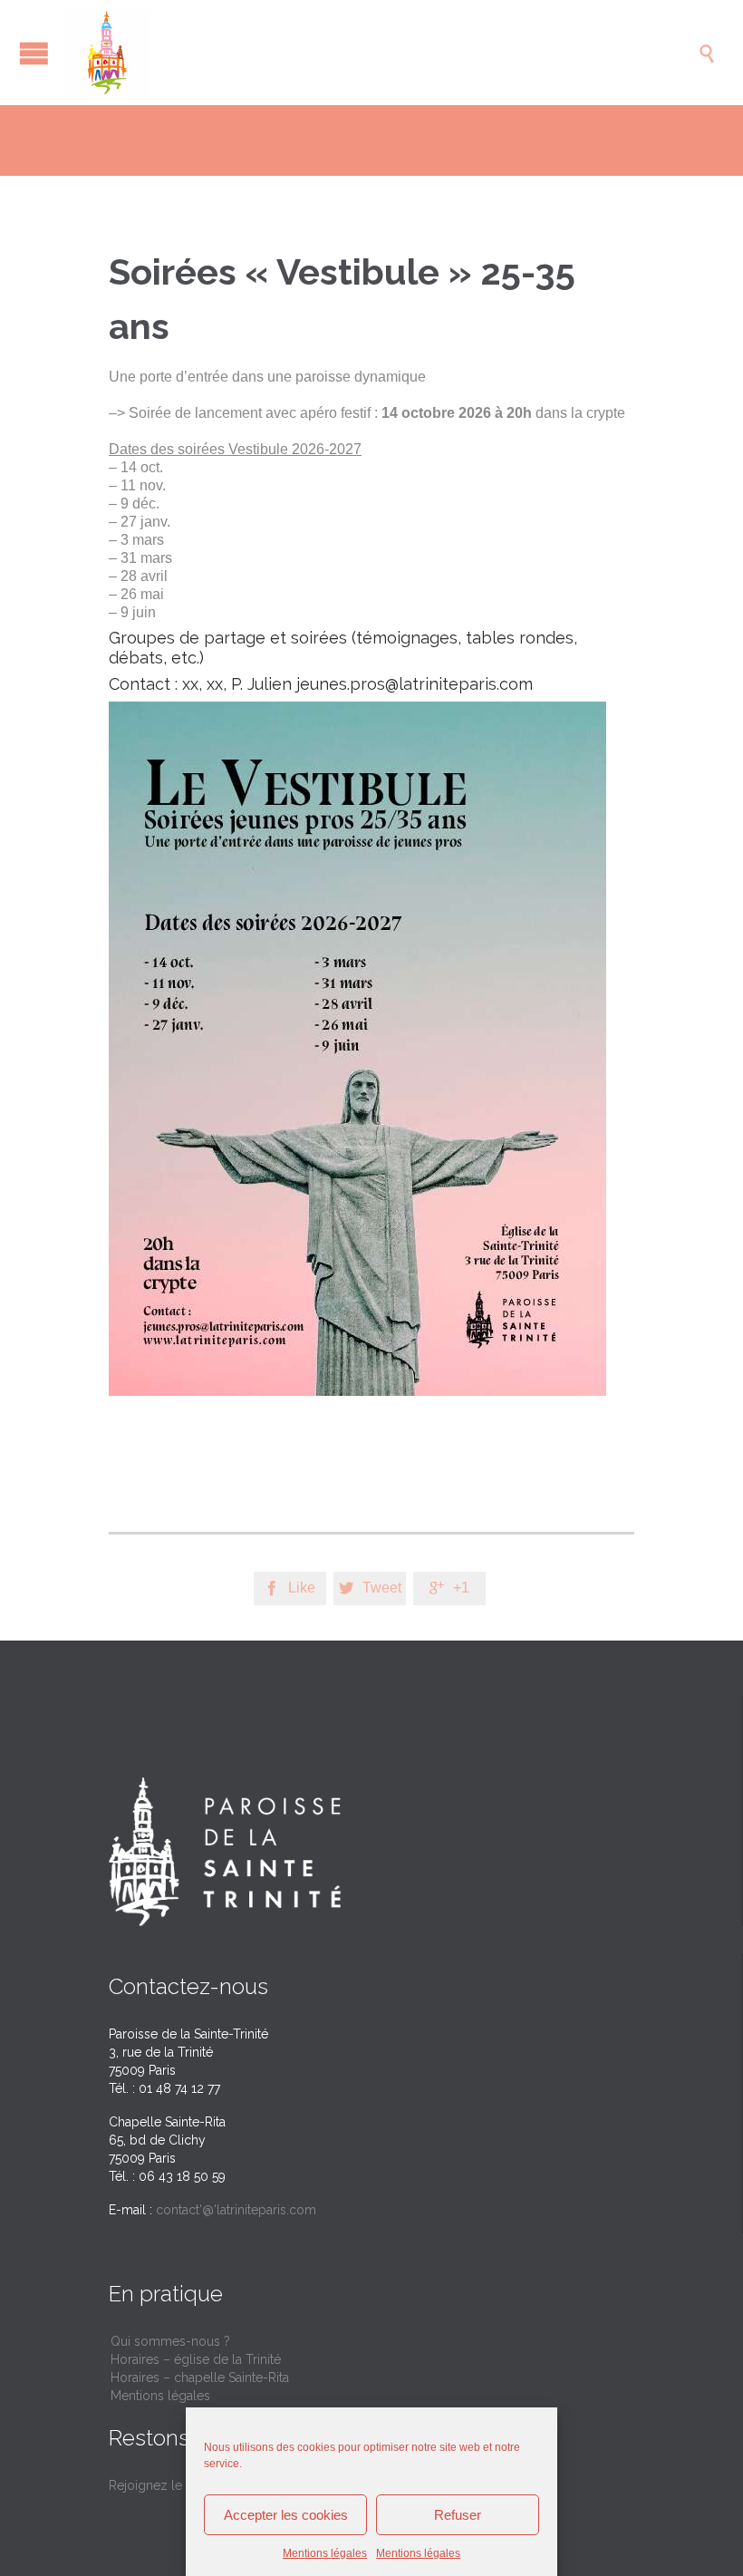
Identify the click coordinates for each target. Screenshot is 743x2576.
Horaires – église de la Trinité (196, 2359)
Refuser (458, 2515)
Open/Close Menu (34, 53)
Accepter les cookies (286, 2515)
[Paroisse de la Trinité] (381, 53)
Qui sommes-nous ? (170, 2341)
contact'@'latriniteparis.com (236, 2210)
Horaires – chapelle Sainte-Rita (200, 2377)
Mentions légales (325, 2553)
